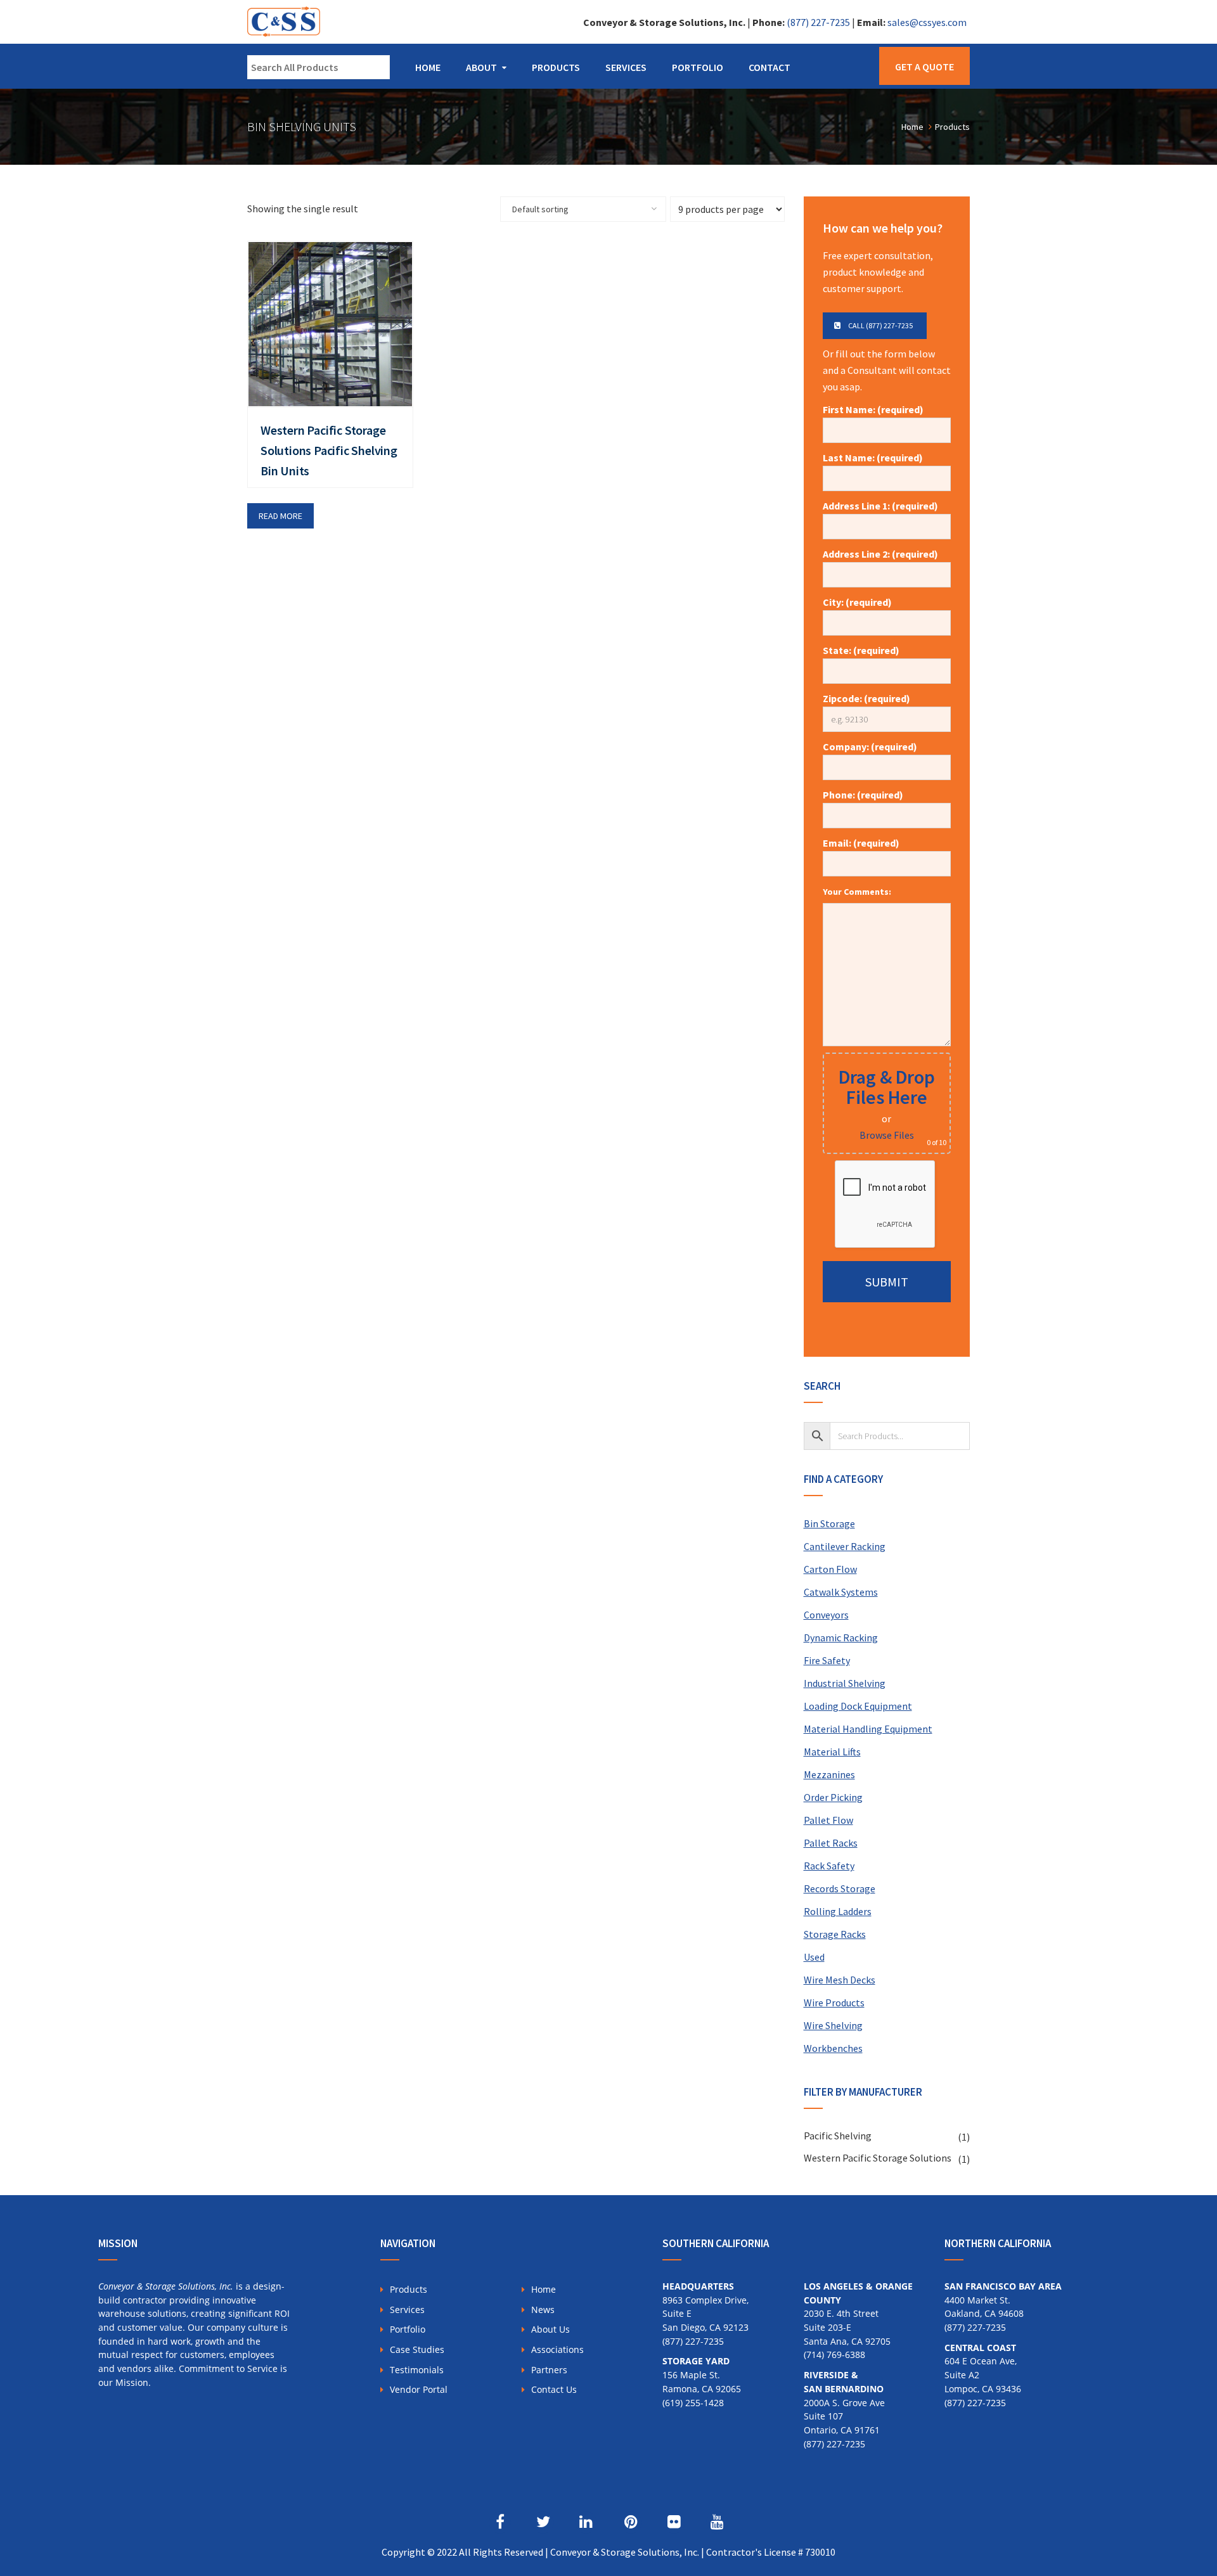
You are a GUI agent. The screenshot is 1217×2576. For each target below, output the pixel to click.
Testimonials (417, 2370)
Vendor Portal (419, 2389)
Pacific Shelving (838, 2136)
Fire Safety (827, 1660)
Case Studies (417, 2349)
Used (814, 1957)
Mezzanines (829, 1774)
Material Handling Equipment (868, 1729)
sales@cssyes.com (927, 22)
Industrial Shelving (845, 1683)
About (481, 67)
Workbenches (833, 2048)
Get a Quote (924, 67)
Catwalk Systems (841, 1592)
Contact (769, 67)
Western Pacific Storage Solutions (878, 2158)
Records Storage (840, 1888)
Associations (557, 2349)
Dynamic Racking (841, 1637)
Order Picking (833, 1797)
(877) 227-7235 (818, 22)
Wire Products (834, 2002)
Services (626, 67)
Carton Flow (830, 1569)
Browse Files (887, 1135)
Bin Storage (829, 1523)
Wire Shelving (833, 2025)
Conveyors (826, 1615)
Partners (549, 2370)
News (543, 2310)
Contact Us (554, 2389)
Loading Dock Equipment (858, 1706)
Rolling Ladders (838, 1911)
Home (428, 67)
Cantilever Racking (845, 1546)
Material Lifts (832, 1752)
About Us (551, 2329)
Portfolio (698, 67)
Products (556, 67)
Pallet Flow (828, 1820)
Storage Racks (835, 1934)
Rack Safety (829, 1866)
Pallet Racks (831, 1843)
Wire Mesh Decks (840, 1980)
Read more (280, 516)
